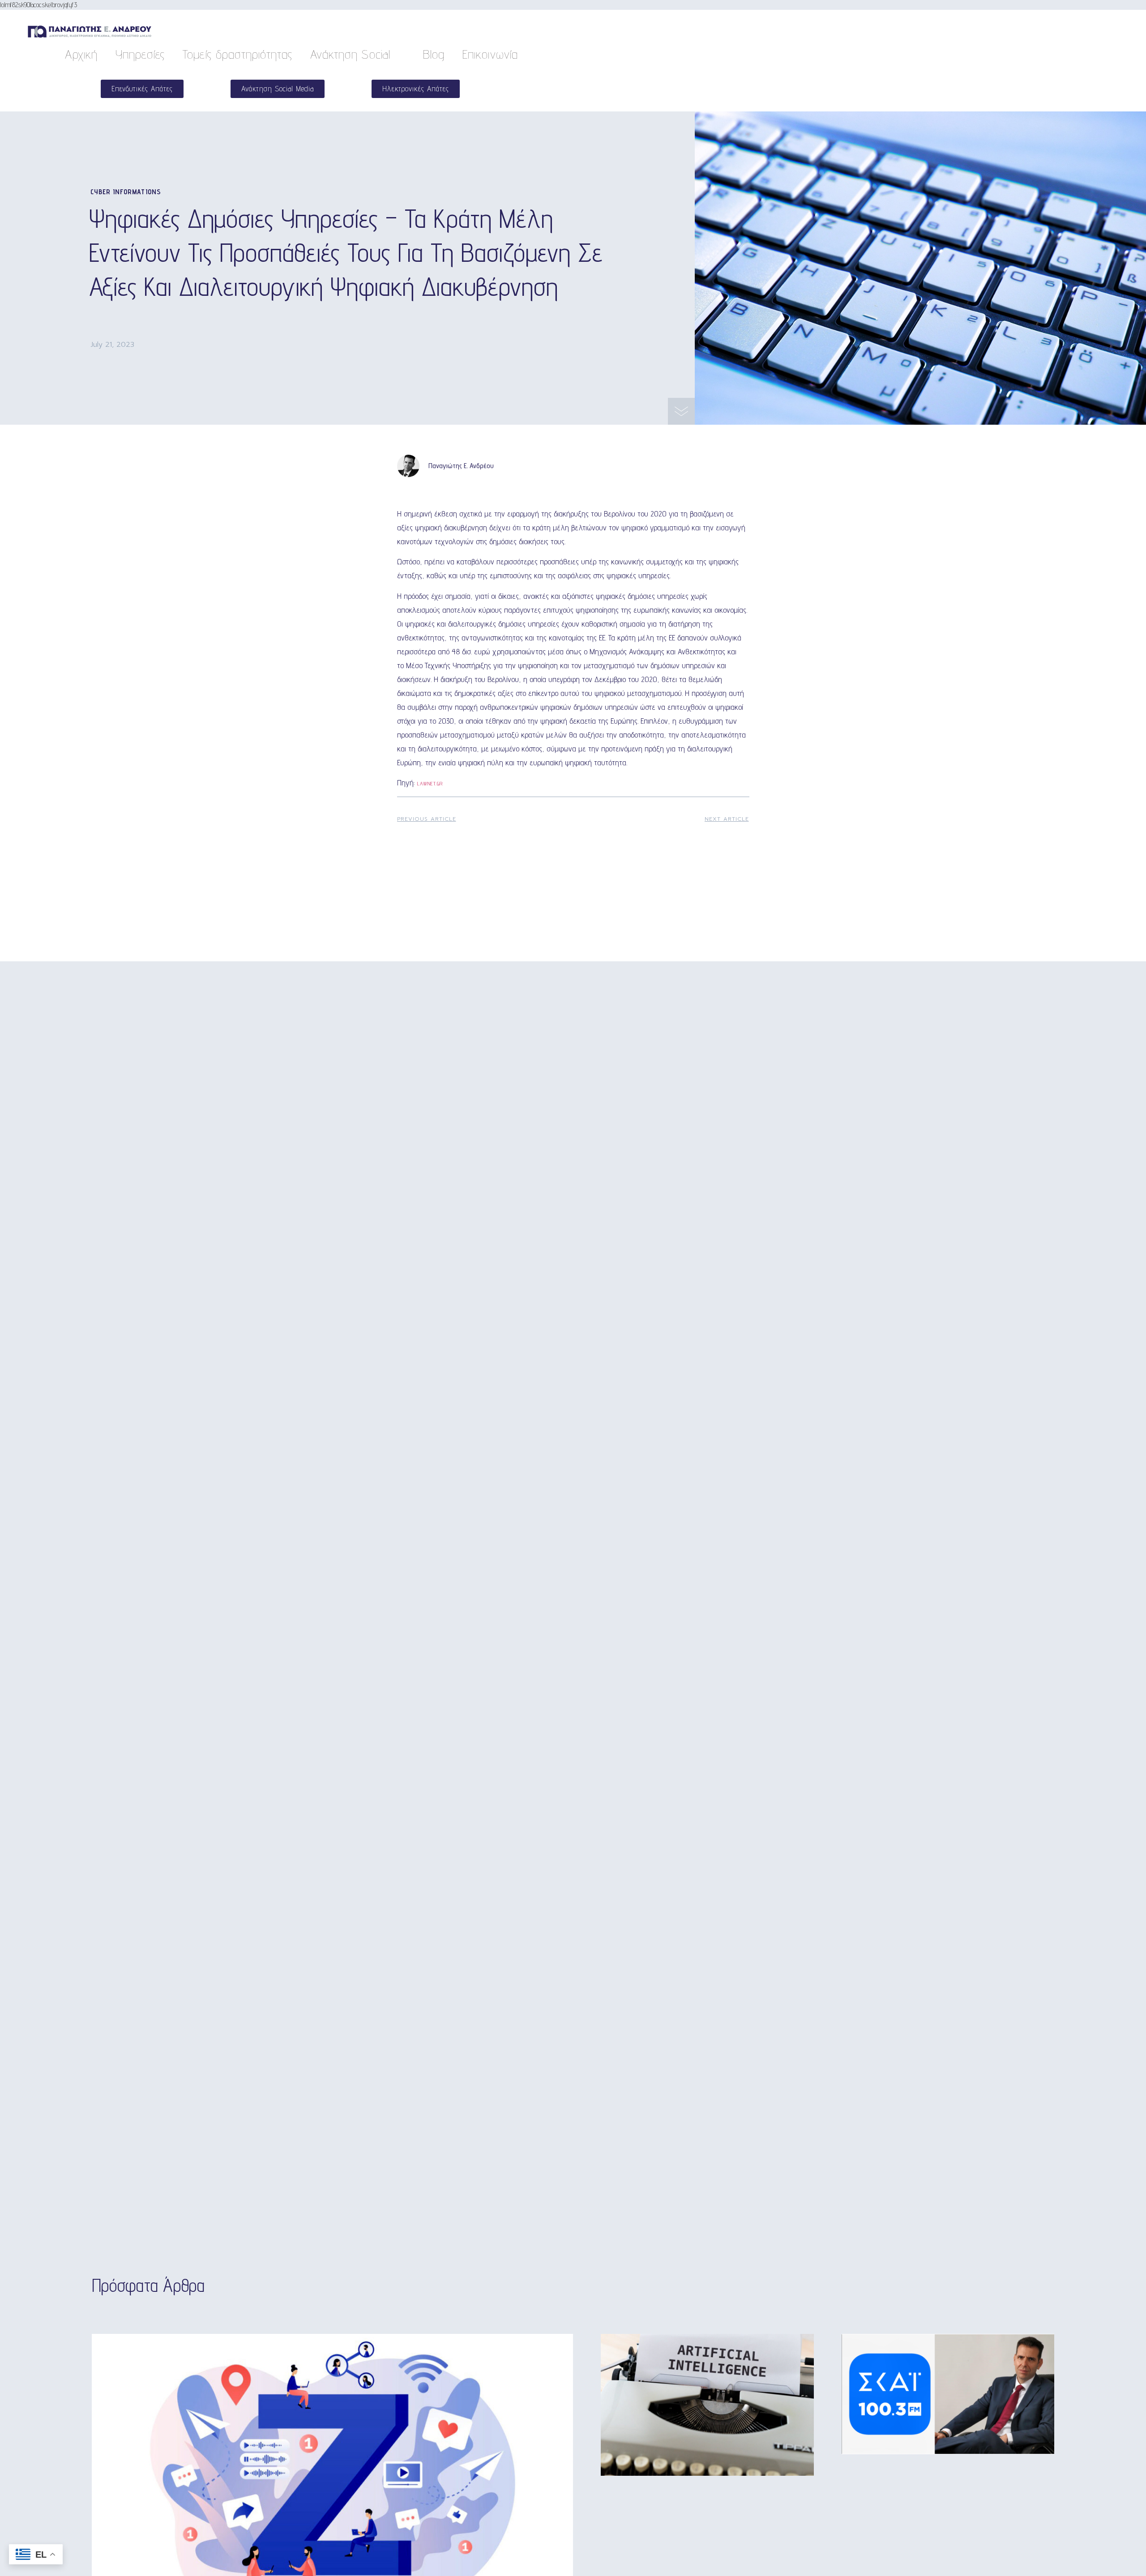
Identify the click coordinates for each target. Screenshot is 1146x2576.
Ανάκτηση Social (350, 54)
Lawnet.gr (430, 783)
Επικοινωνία (490, 54)
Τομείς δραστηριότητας (237, 54)
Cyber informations (126, 192)
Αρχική (81, 54)
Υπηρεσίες (140, 54)
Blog (434, 54)
